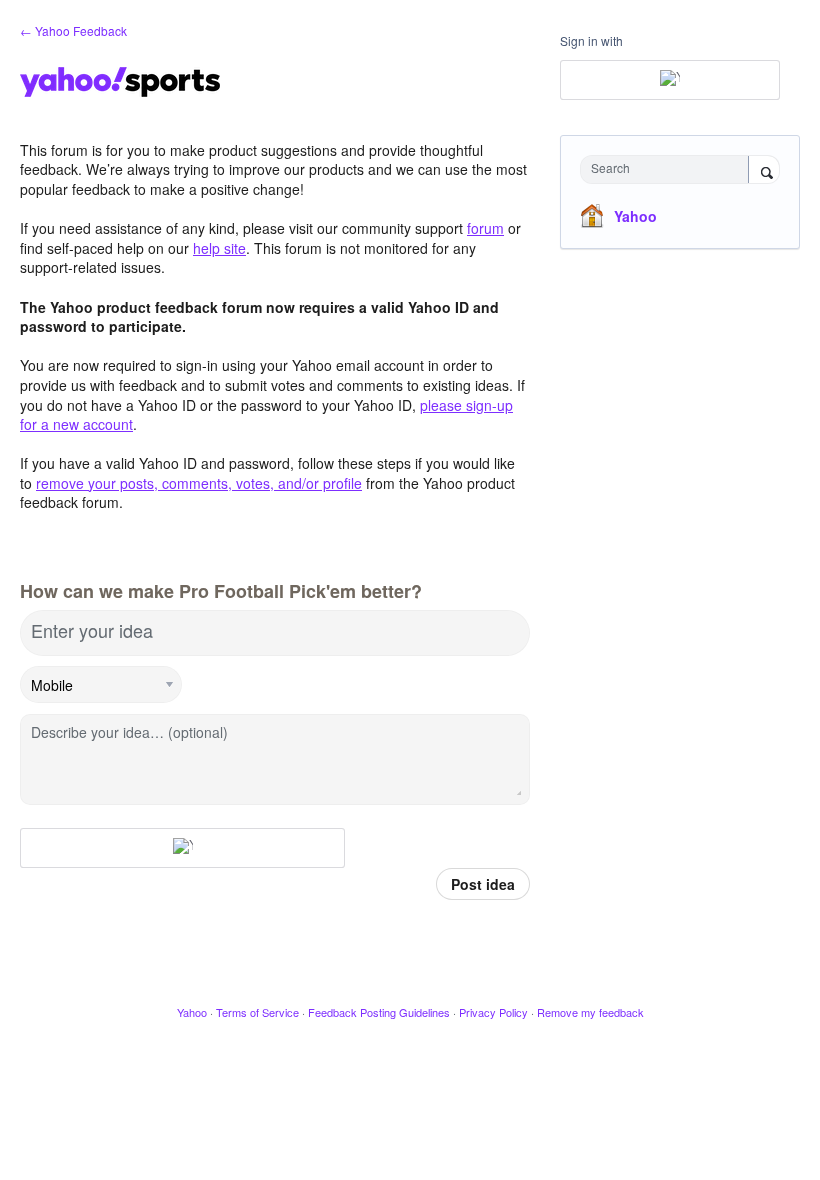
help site (219, 248)
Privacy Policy (493, 1012)
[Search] (764, 171)
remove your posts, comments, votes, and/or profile (199, 483)
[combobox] (669, 169)
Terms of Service (257, 1012)
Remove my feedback (590, 1012)
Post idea (483, 884)
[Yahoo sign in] (182, 848)
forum (485, 228)
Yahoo (635, 216)
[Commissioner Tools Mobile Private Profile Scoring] (101, 685)
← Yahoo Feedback (73, 30)
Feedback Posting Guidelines (379, 1012)
